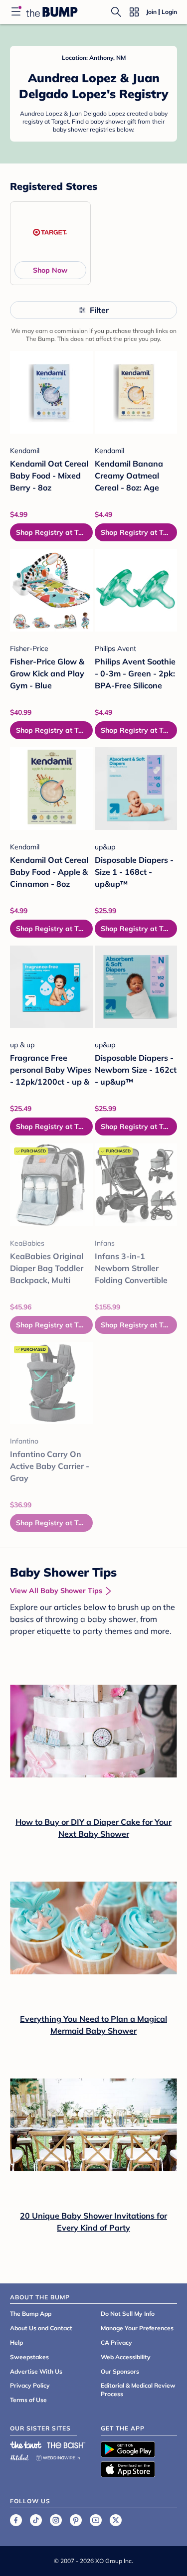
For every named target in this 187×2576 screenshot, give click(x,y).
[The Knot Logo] (26, 2445)
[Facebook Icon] (16, 2520)
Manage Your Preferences (137, 2328)
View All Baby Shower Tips (56, 1591)
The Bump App (31, 2314)
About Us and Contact (41, 2328)
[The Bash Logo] (66, 2445)
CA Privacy (116, 2342)
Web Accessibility (126, 2357)
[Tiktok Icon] (36, 2520)
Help (16, 2342)
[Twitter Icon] (116, 2520)
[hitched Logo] (19, 2456)
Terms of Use (28, 2400)
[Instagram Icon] (56, 2520)
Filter (99, 310)
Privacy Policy (30, 2385)
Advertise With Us (36, 2371)
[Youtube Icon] (96, 2520)
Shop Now (50, 270)
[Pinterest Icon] (76, 2520)
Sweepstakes (29, 2357)
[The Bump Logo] (52, 12)
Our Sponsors (120, 2371)
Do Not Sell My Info (128, 2314)
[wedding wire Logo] (58, 2456)
